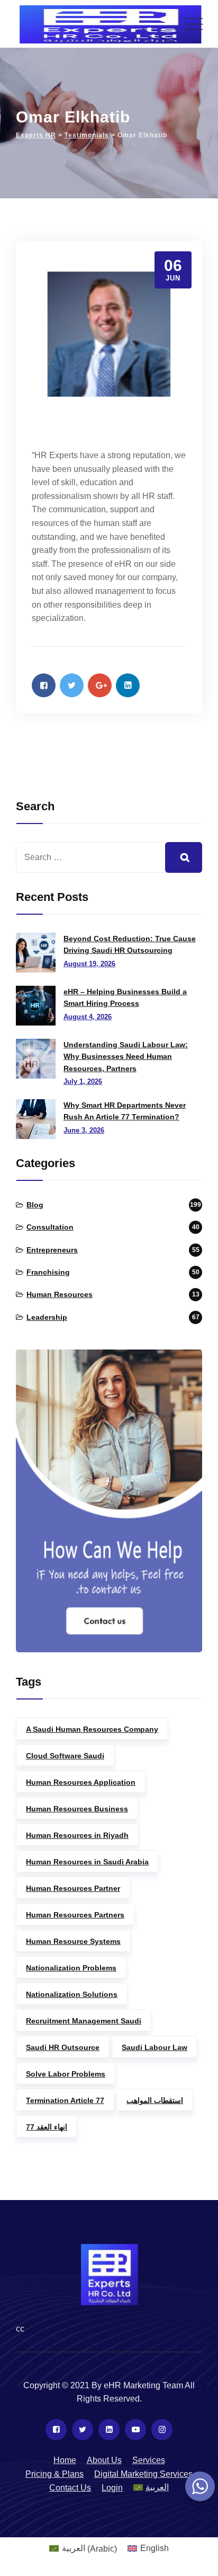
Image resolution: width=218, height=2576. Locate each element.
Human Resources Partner (73, 1888)
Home (65, 2460)
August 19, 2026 (89, 964)
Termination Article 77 (65, 2100)
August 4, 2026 (88, 1017)
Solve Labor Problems (66, 2074)
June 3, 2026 (84, 1130)
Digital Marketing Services (143, 2474)
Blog (35, 1205)
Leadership (47, 1317)
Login (112, 2488)
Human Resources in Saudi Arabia (87, 1862)
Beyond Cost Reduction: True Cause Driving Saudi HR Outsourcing (130, 944)
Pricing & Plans (54, 2474)
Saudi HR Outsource (63, 2047)
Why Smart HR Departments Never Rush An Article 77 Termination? (125, 1111)
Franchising (48, 1272)
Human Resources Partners (75, 1915)
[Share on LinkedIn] (128, 685)
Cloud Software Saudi (65, 1756)
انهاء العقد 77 (47, 2127)
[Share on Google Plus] (100, 685)
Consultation (50, 1227)
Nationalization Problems (71, 1968)
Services (149, 2460)
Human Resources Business (77, 1809)
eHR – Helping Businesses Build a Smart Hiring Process (125, 997)
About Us (104, 2460)
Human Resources (60, 1294)
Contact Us (70, 2488)
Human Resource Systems (73, 1941)
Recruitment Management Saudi (84, 2021)
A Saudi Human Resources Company (92, 1729)
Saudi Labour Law (155, 2047)
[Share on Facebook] (44, 685)
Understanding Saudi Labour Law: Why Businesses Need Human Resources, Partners (126, 1057)
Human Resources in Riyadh (77, 1835)
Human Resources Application (81, 1782)
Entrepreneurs (52, 1250)
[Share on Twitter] (72, 685)
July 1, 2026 (83, 1081)
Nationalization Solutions (72, 1994)
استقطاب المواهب (155, 2100)
